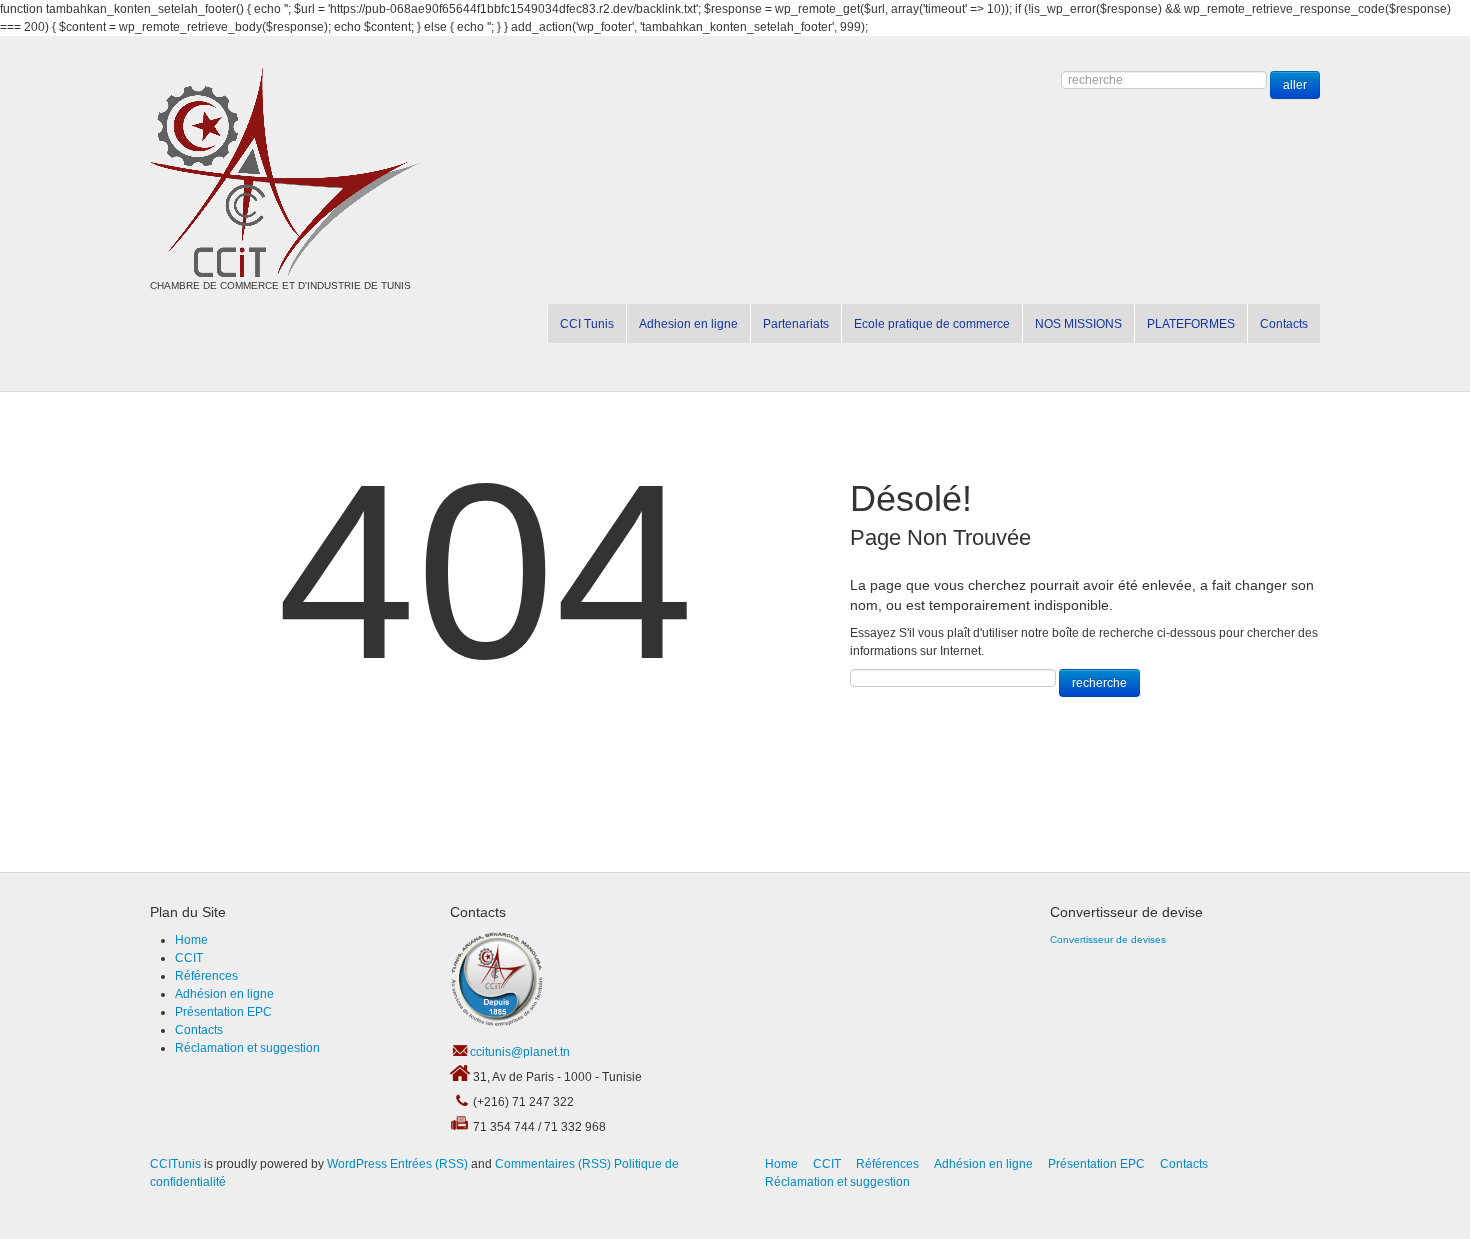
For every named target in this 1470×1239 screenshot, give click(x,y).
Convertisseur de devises (1108, 939)
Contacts (1284, 324)
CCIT (189, 958)
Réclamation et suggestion (247, 1048)
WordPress (357, 1164)
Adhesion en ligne (688, 324)
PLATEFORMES (1191, 324)
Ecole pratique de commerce (932, 324)
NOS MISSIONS (1078, 324)
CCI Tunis (587, 324)
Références (206, 976)
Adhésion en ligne (224, 994)
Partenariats (796, 324)
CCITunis (175, 1164)
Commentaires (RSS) (553, 1164)
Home (191, 940)
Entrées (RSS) (429, 1164)
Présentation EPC (223, 1012)
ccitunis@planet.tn (520, 1052)
